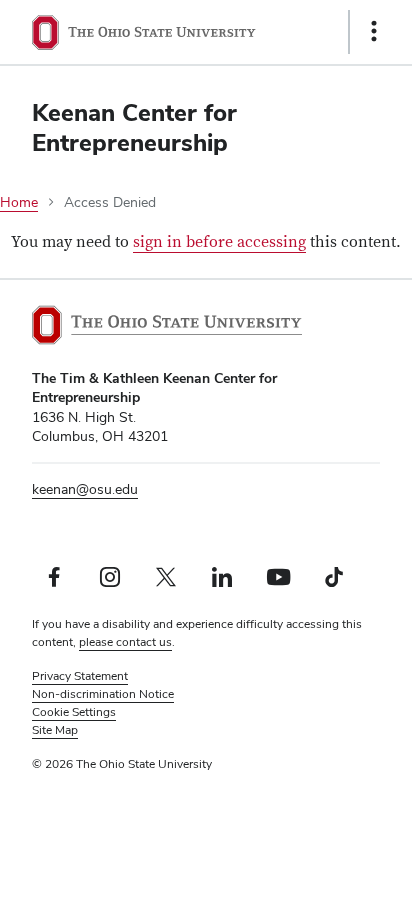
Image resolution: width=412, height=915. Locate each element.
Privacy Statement (80, 676)
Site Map (55, 730)
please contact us (125, 642)
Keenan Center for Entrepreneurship (134, 127)
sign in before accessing (219, 242)
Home (19, 202)
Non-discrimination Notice (103, 694)
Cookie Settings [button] (74, 712)
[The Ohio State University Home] (167, 325)
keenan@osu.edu (85, 489)
